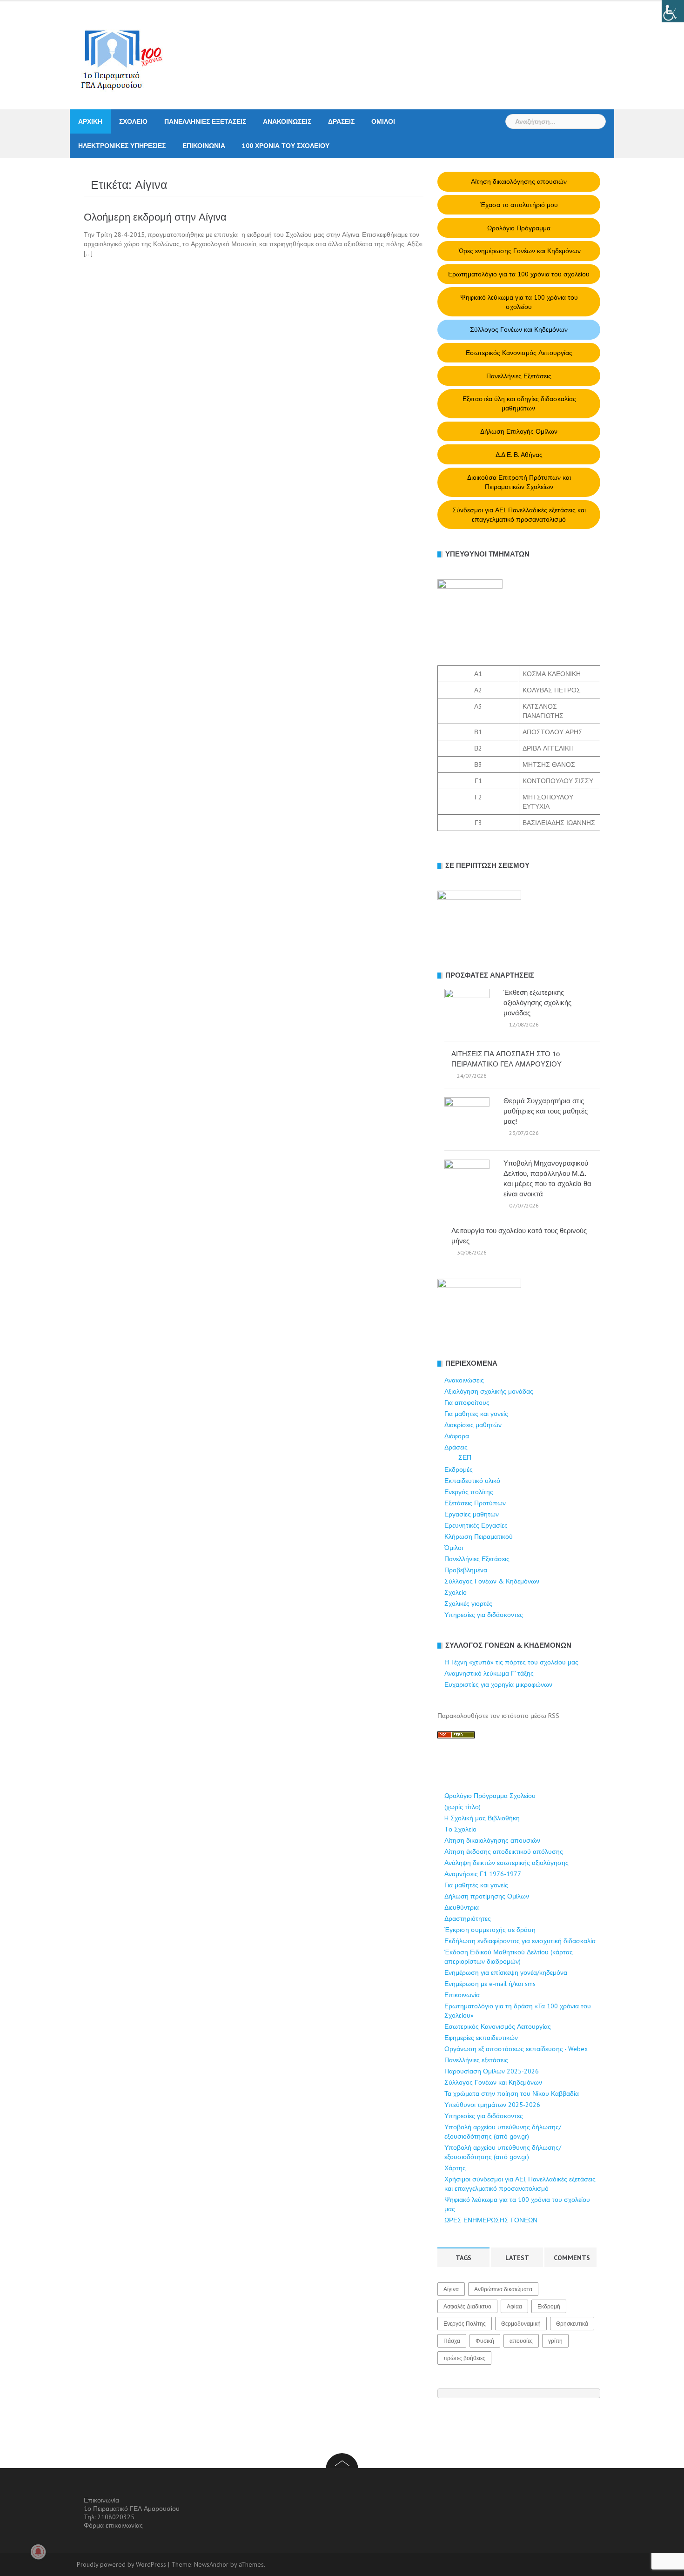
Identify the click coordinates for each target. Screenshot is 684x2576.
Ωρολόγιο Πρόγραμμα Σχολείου (490, 1796)
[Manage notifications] (38, 2552)
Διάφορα (457, 1436)
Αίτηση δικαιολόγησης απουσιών (519, 181)
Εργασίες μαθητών (472, 1514)
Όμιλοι (383, 121)
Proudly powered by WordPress (121, 2564)
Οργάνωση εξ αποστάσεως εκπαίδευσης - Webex (516, 2049)
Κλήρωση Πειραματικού (479, 1536)
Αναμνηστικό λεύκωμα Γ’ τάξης (489, 1673)
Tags (463, 2258)
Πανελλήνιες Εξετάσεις (205, 121)
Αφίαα (514, 2306)
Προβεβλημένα (466, 1570)
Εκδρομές (459, 1469)
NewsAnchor (211, 2564)
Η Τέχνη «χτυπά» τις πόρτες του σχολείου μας (511, 1662)
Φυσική (485, 2341)
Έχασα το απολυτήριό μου (519, 205)
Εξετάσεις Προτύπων (475, 1503)
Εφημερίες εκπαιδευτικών (481, 2038)
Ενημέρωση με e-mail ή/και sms (490, 1984)
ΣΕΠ (465, 1457)
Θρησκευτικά (572, 2324)
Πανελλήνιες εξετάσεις (476, 2060)
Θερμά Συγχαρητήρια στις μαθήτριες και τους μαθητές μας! (546, 1111)
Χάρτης (455, 2168)
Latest (517, 2258)
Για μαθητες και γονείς (476, 1414)
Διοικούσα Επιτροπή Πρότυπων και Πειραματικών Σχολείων (519, 482)
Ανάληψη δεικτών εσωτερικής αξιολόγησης (506, 1863)
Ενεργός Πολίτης (465, 2324)
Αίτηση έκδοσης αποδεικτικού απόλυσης (504, 1851)
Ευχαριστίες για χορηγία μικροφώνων (498, 1684)
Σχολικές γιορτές (468, 1603)
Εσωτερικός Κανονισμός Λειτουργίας (519, 353)
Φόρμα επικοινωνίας (113, 2525)
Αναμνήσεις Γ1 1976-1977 (483, 1874)
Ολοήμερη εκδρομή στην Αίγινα (155, 217)
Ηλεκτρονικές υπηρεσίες (122, 146)
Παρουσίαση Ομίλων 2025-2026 (492, 2071)
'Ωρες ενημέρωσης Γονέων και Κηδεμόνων (519, 251)
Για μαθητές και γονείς (476, 1885)
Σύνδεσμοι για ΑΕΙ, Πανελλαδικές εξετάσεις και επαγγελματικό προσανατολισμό (519, 515)
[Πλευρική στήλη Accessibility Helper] (673, 11)
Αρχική (90, 121)
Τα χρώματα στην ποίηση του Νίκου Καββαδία (512, 2093)
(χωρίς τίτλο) (463, 1807)
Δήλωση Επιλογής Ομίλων (519, 431)
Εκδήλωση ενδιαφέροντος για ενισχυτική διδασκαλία (520, 1941)
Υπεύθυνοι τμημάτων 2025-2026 (492, 2105)
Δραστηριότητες (468, 1919)
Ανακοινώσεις (287, 121)
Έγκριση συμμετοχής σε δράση (490, 1930)
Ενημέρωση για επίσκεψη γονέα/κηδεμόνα (506, 1972)
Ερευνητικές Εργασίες (476, 1525)
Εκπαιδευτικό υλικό (472, 1481)
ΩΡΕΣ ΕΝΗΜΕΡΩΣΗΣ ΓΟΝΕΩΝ (491, 2220)
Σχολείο (133, 121)
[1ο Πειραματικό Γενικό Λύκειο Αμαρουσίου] (116, 55)
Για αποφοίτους (467, 1402)
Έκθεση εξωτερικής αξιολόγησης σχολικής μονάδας (537, 1003)
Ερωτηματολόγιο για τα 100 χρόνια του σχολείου (519, 274)
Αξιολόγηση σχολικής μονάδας (489, 1391)
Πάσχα (452, 2341)
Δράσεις (341, 121)
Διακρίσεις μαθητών (473, 1425)
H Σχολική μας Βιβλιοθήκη (482, 1818)
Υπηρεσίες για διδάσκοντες (484, 1615)
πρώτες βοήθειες (464, 2358)
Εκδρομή (549, 2306)
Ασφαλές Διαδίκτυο (467, 2306)
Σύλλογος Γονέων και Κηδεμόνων (519, 329)
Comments (572, 2258)
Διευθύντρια (462, 1907)
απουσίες (521, 2341)
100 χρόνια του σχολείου (286, 146)
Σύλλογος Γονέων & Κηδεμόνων (492, 1581)
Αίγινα (451, 2289)
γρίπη (555, 2341)
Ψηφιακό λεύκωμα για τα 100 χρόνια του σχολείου (519, 302)
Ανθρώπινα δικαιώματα (503, 2289)
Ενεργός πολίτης (469, 1492)
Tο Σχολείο (460, 1829)
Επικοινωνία (204, 146)
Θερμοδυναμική (521, 2324)
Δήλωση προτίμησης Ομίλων (487, 1896)
